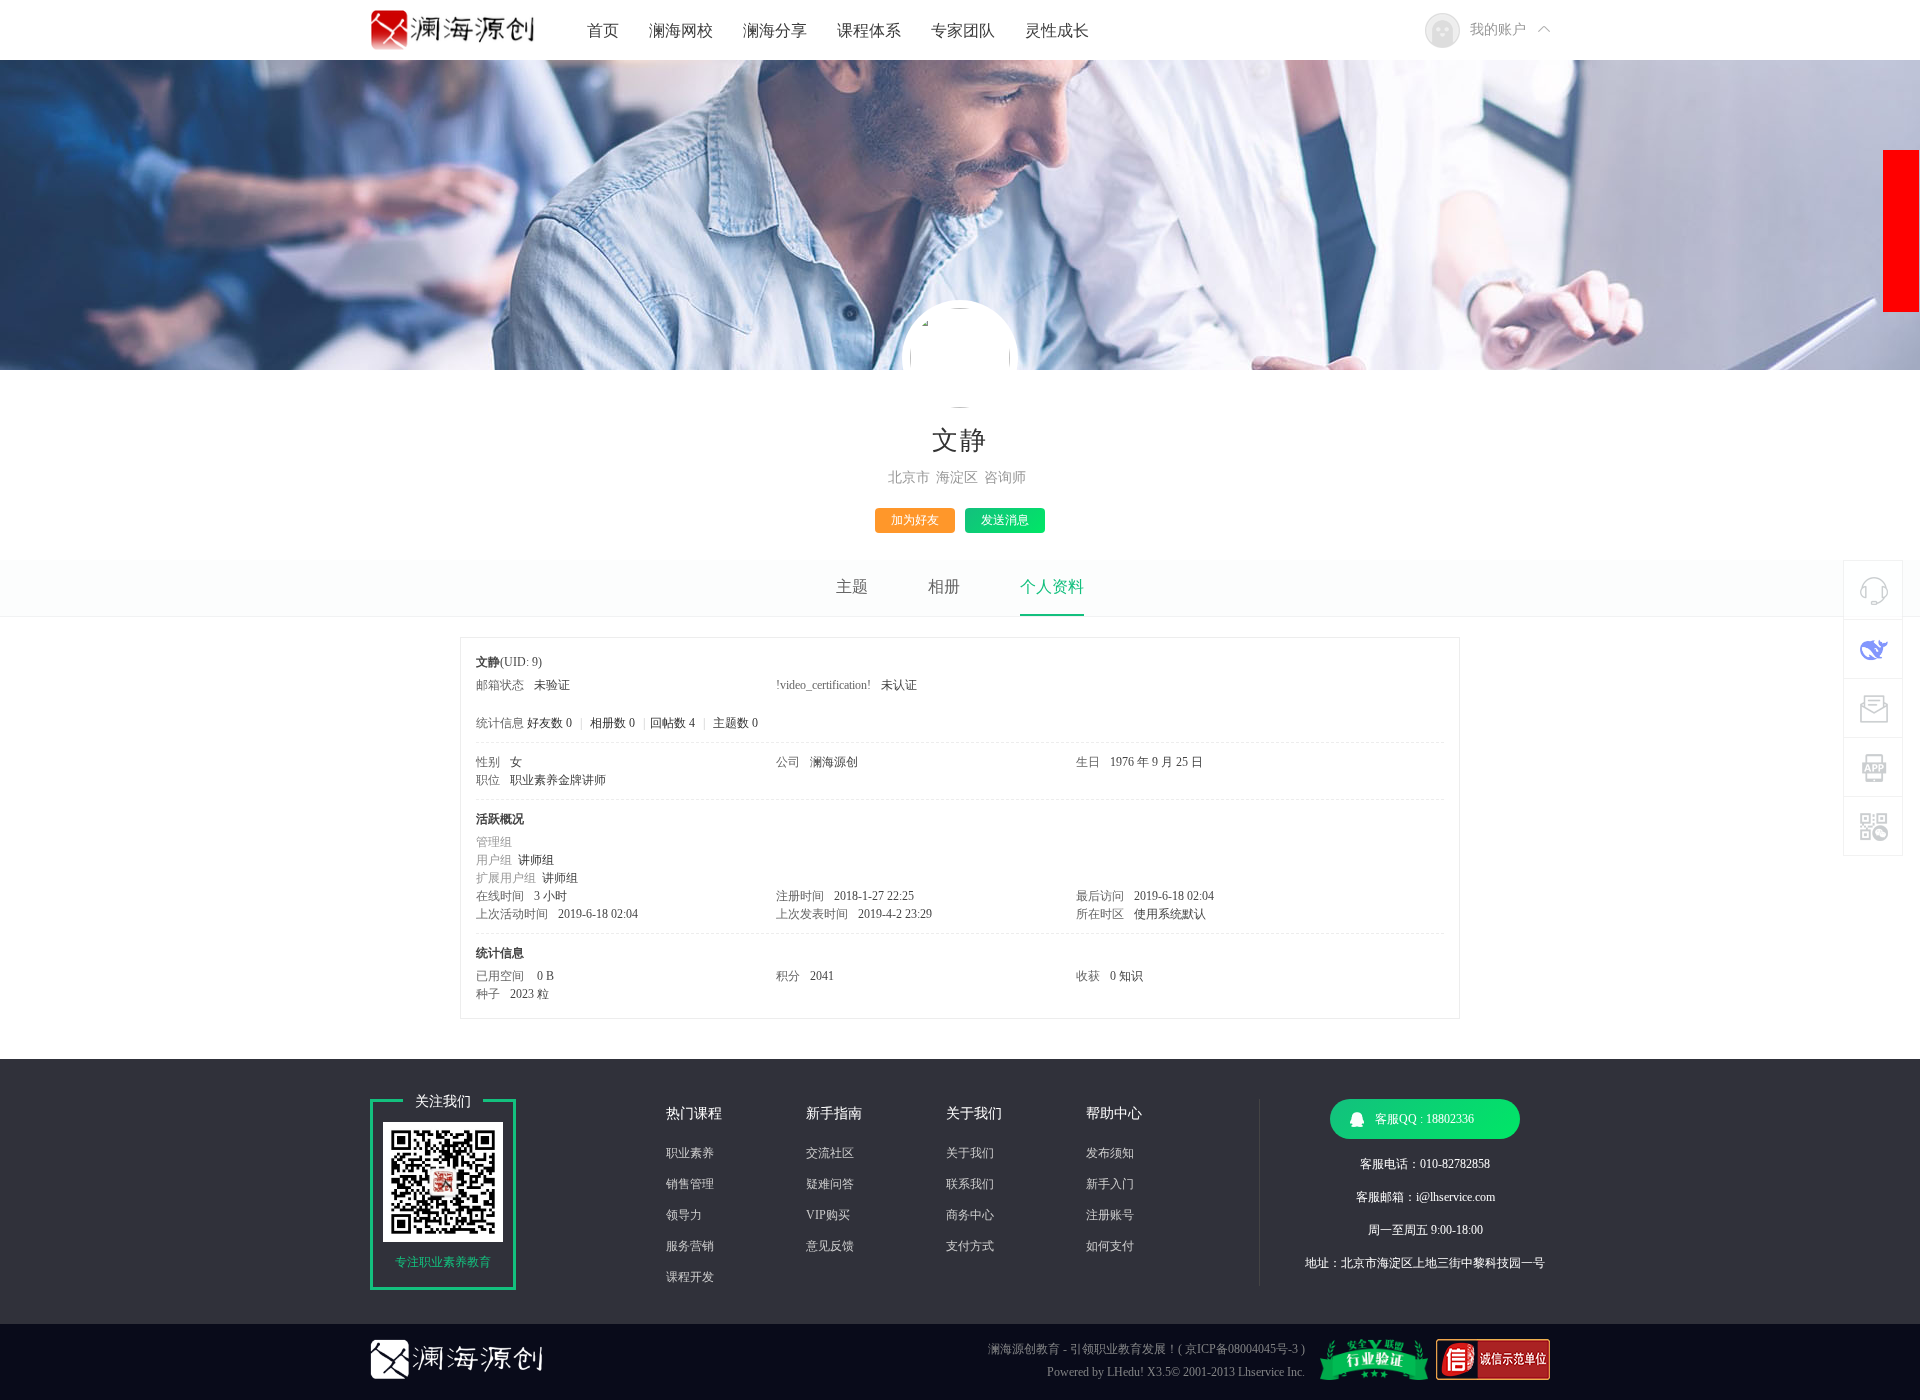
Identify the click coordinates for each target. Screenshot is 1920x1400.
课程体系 (869, 30)
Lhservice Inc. (1271, 1372)
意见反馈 (830, 1246)
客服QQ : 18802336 (1424, 1119)
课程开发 (690, 1277)
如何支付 (1110, 1246)
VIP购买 (828, 1215)
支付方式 (970, 1246)
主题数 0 (735, 723)
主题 (852, 586)
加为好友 (915, 520)
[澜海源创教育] (452, 24)
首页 (603, 30)
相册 (944, 586)
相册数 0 (612, 723)
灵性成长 (1057, 30)
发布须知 (1110, 1153)
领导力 (684, 1215)
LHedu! (1125, 1372)
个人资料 (1052, 586)
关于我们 (970, 1153)
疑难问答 (830, 1184)
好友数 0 (549, 723)
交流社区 (830, 1153)
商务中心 (970, 1215)
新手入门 (1110, 1184)
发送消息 (1005, 520)
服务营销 (690, 1246)
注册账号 (1110, 1215)
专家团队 (963, 30)
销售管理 (690, 1184)
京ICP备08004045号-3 (1241, 1349)
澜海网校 (681, 30)
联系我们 (970, 1184)
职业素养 (690, 1153)
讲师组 (536, 860)
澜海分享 (775, 30)
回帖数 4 (672, 723)
